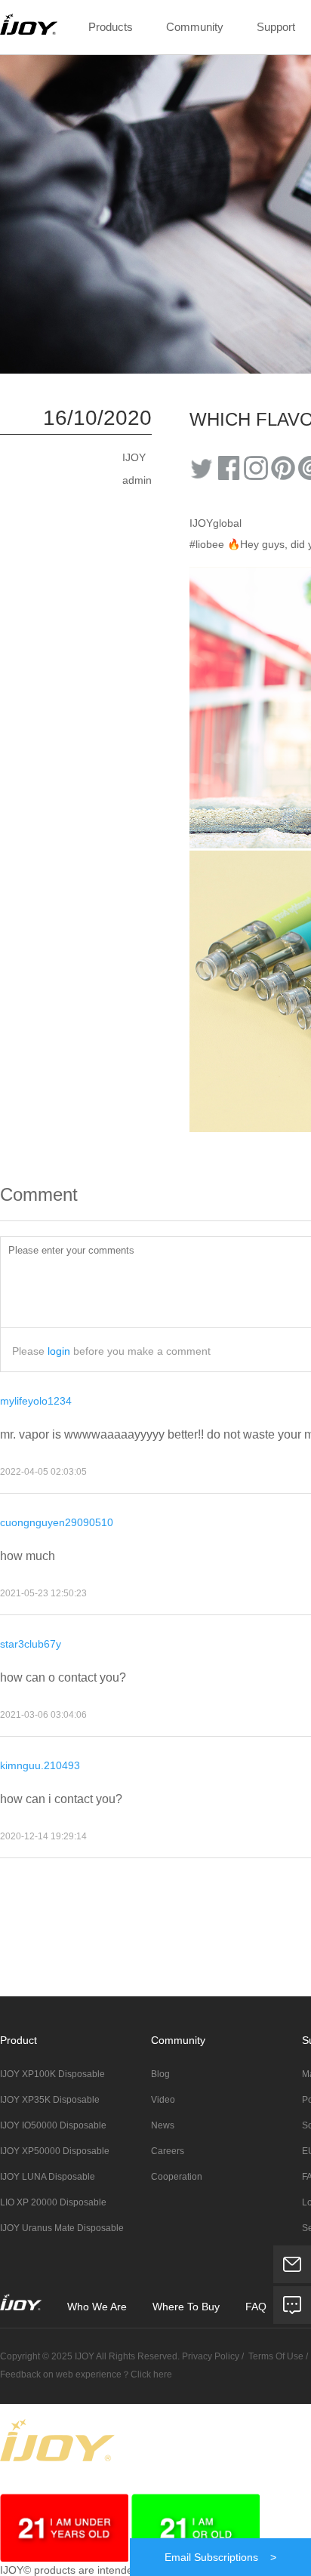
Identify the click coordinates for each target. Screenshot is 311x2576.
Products (111, 27)
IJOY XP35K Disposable (50, 2100)
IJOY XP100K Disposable (52, 2074)
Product (18, 2040)
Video (163, 2100)
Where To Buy (188, 2307)
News (163, 2125)
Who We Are (97, 2307)
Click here (151, 2374)
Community (195, 27)
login (59, 1351)
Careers (168, 2151)
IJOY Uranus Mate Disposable (62, 2228)
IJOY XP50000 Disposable (55, 2151)
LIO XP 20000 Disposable (53, 2202)
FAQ (257, 2307)
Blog (160, 2074)
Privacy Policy (209, 2356)
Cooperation (177, 2177)
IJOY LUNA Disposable (48, 2177)
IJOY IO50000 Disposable (53, 2125)
